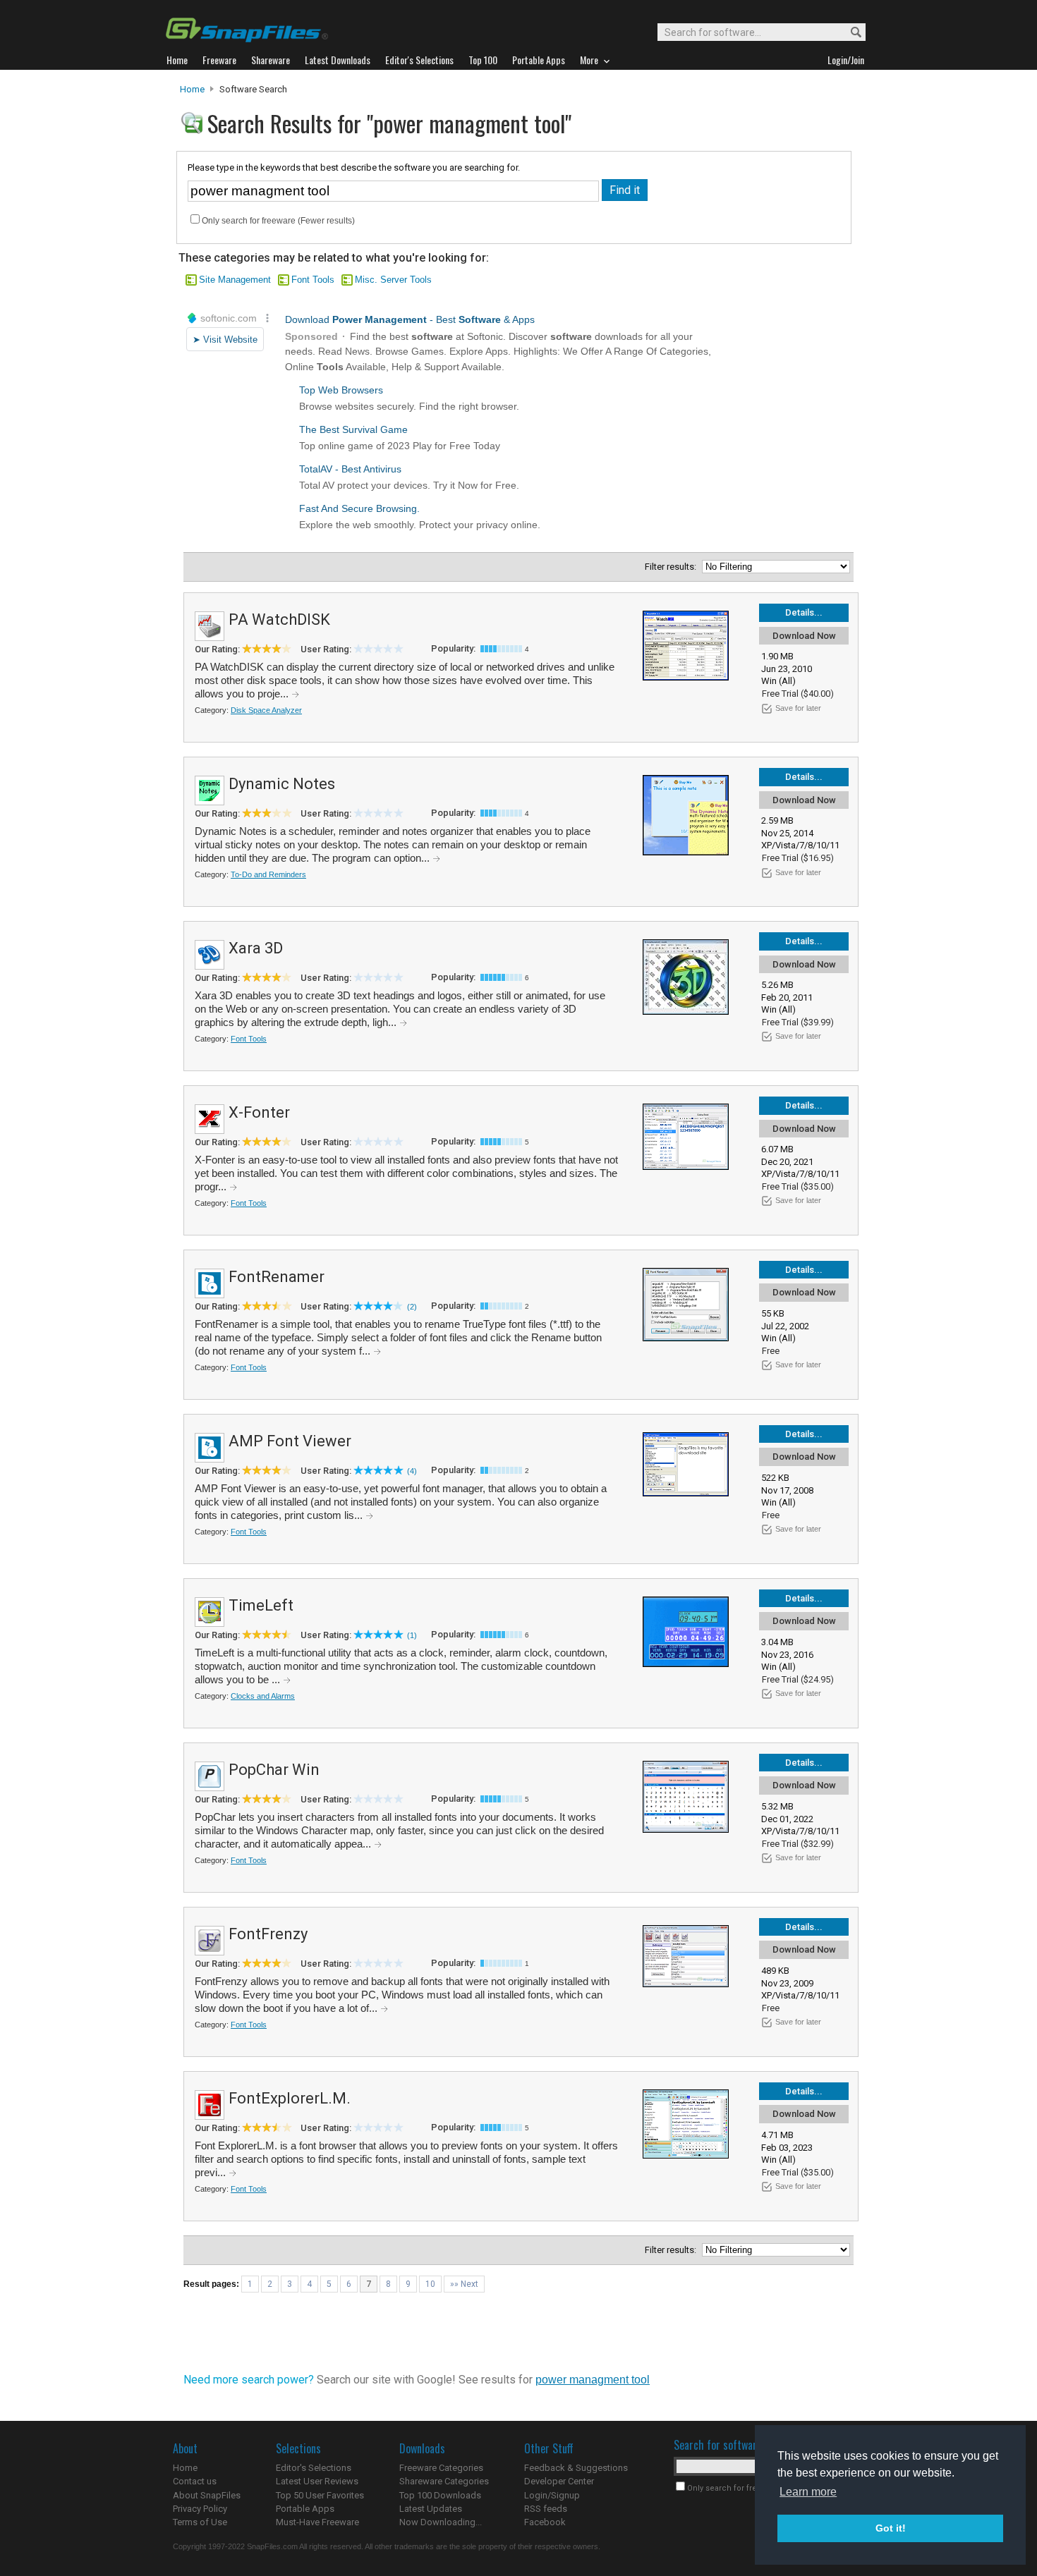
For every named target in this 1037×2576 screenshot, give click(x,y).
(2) (412, 1307)
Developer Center (559, 2481)
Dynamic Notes (282, 784)
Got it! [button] (891, 2528)
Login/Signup (552, 2495)
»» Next (464, 2284)
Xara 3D (256, 948)
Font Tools (313, 280)
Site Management (235, 280)
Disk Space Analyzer (266, 710)
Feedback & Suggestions (576, 2468)
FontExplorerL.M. (290, 2098)
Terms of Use (200, 2522)
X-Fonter (259, 1112)
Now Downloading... (441, 2522)
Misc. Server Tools (393, 280)
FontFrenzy (268, 1934)
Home (192, 89)
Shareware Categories (444, 2481)
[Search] (850, 33)
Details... (804, 612)
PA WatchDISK (279, 619)
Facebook (545, 2522)
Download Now (804, 636)
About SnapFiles (207, 2495)
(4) (412, 1471)
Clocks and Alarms (263, 1696)
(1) (412, 1635)
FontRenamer (277, 1277)
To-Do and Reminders (268, 874)
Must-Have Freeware (317, 2522)
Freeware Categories (441, 2468)
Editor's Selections (314, 2468)
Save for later (798, 708)
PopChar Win (274, 1770)
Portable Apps (305, 2509)
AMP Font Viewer (290, 1441)
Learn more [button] (808, 2492)
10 (430, 2284)
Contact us (195, 2481)
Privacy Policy (200, 2509)
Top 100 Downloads (440, 2495)
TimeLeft (261, 1605)
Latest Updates (431, 2509)
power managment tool (593, 2380)
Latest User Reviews (317, 2481)
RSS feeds (546, 2509)
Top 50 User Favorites (320, 2495)
